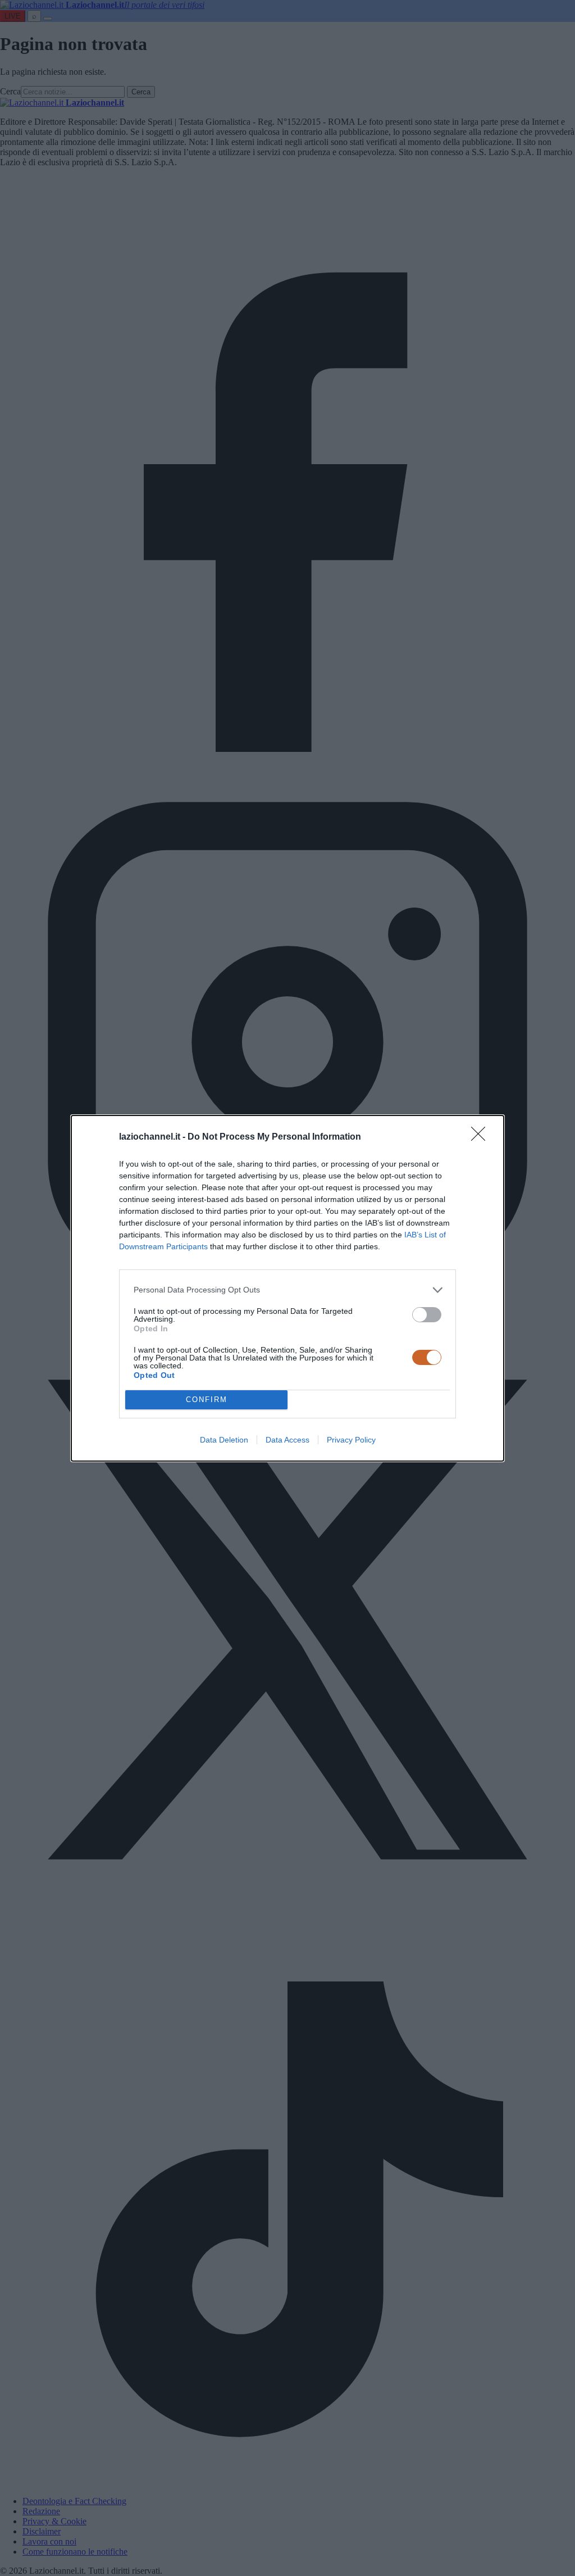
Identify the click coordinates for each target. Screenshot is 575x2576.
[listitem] (287, 1290)
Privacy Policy (351, 1440)
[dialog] (287, 1288)
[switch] (427, 1315)
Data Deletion (224, 1440)
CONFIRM (207, 1400)
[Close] (482, 1137)
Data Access (287, 1440)
